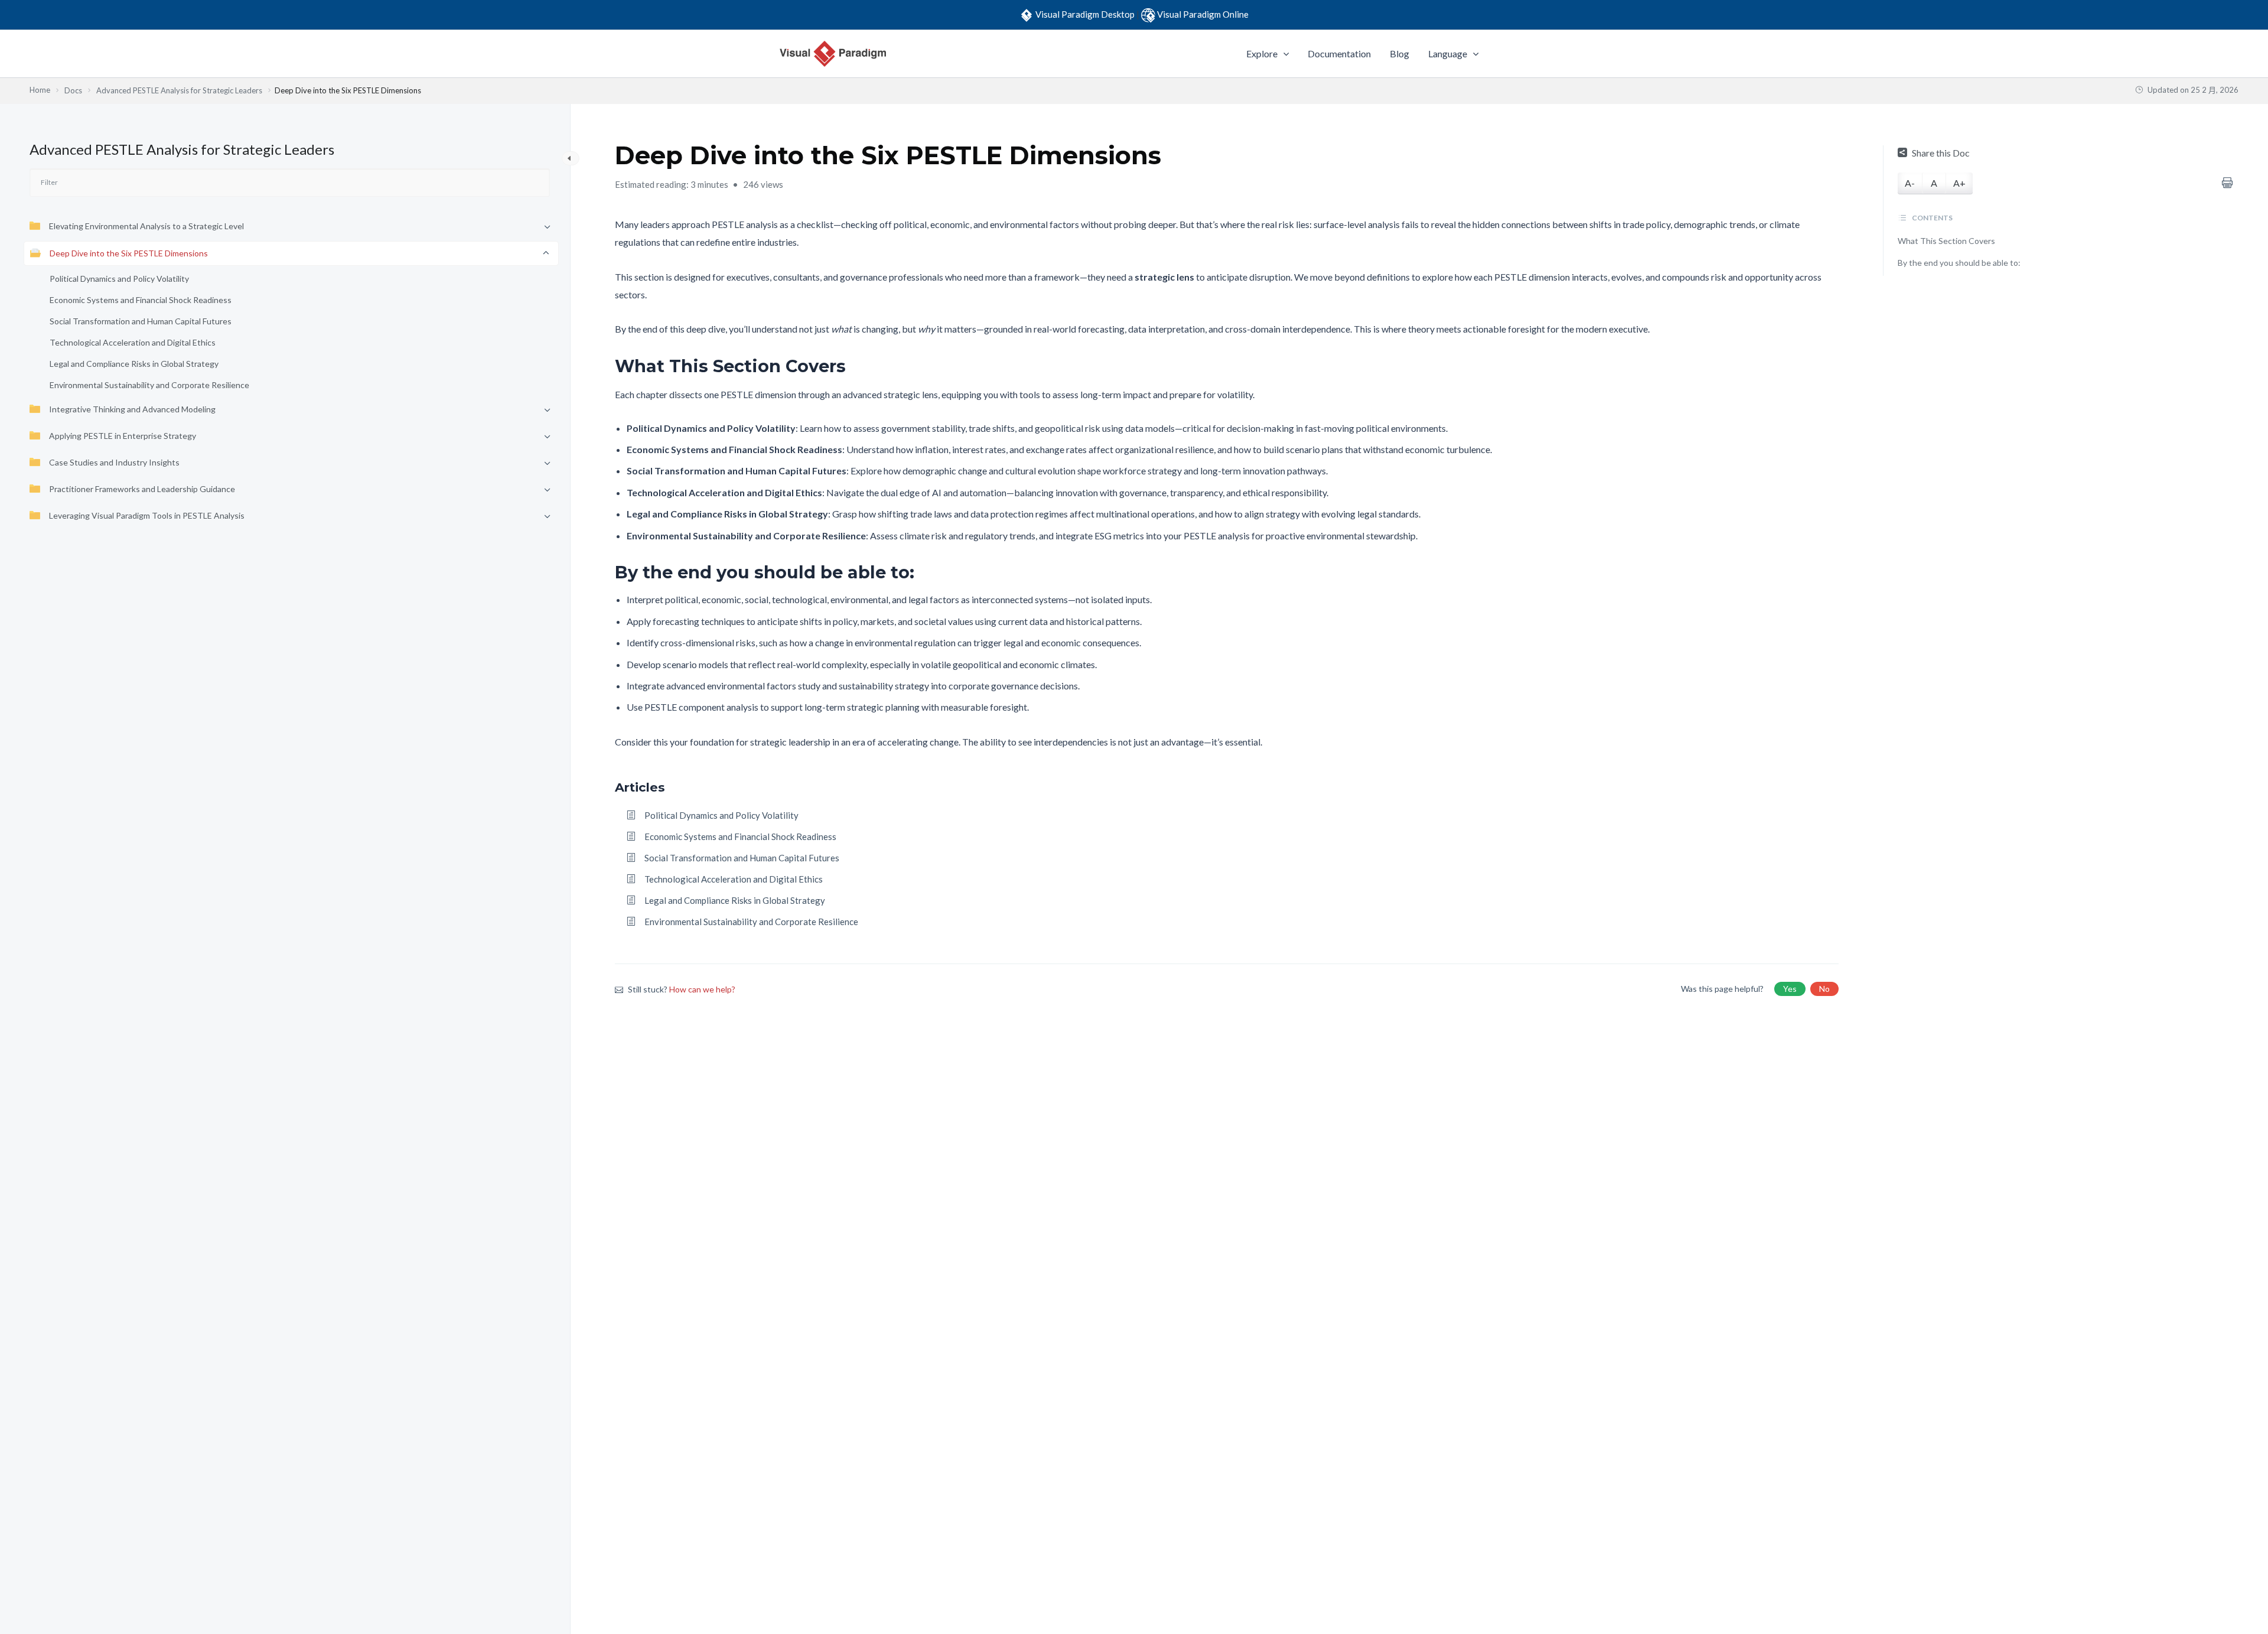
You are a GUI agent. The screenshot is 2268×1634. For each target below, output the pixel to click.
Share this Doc (1941, 153)
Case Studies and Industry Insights (114, 462)
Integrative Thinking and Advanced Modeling (132, 409)
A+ (1959, 183)
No (1824, 989)
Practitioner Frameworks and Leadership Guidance (142, 489)
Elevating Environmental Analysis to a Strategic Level (146, 226)
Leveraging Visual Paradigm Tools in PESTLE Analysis (147, 515)
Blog (1399, 53)
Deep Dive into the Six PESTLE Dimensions (129, 253)
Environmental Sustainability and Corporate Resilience (149, 385)
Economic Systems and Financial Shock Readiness (141, 300)
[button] (1283, 54)
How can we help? (702, 989)
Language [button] (1448, 53)
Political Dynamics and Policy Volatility (119, 279)
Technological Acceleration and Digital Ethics (133, 342)
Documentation (1339, 53)
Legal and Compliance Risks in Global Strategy (134, 364)
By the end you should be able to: (1959, 263)
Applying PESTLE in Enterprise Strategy (123, 436)
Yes (1790, 989)
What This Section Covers (1946, 241)
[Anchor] (854, 366)
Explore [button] (1262, 53)
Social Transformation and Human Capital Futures (141, 321)
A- (1910, 183)
